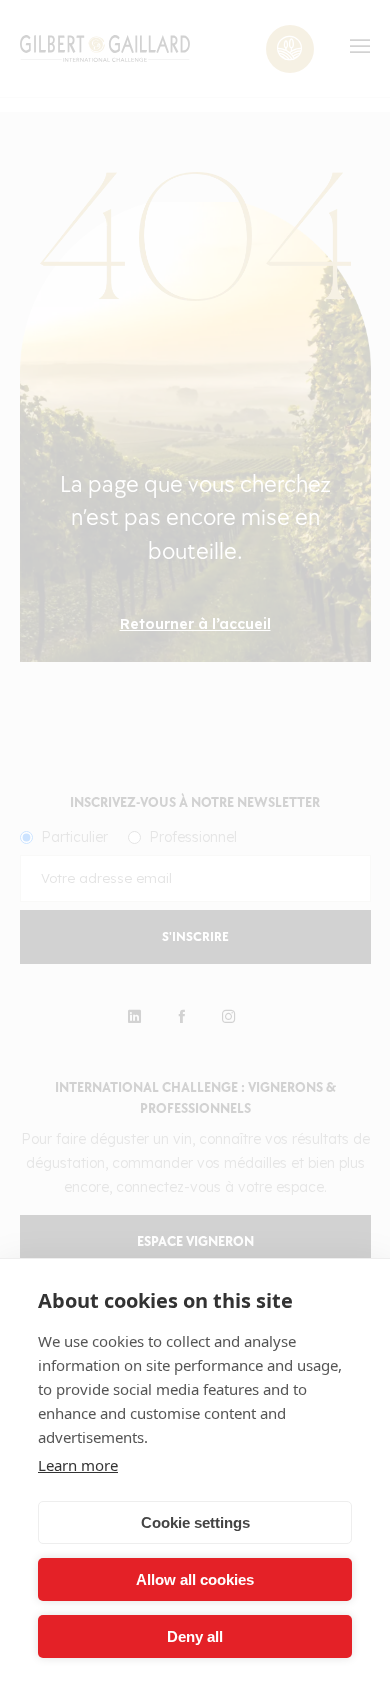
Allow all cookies (195, 1579)
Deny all (195, 1636)
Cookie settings (195, 1522)
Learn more (78, 1465)
